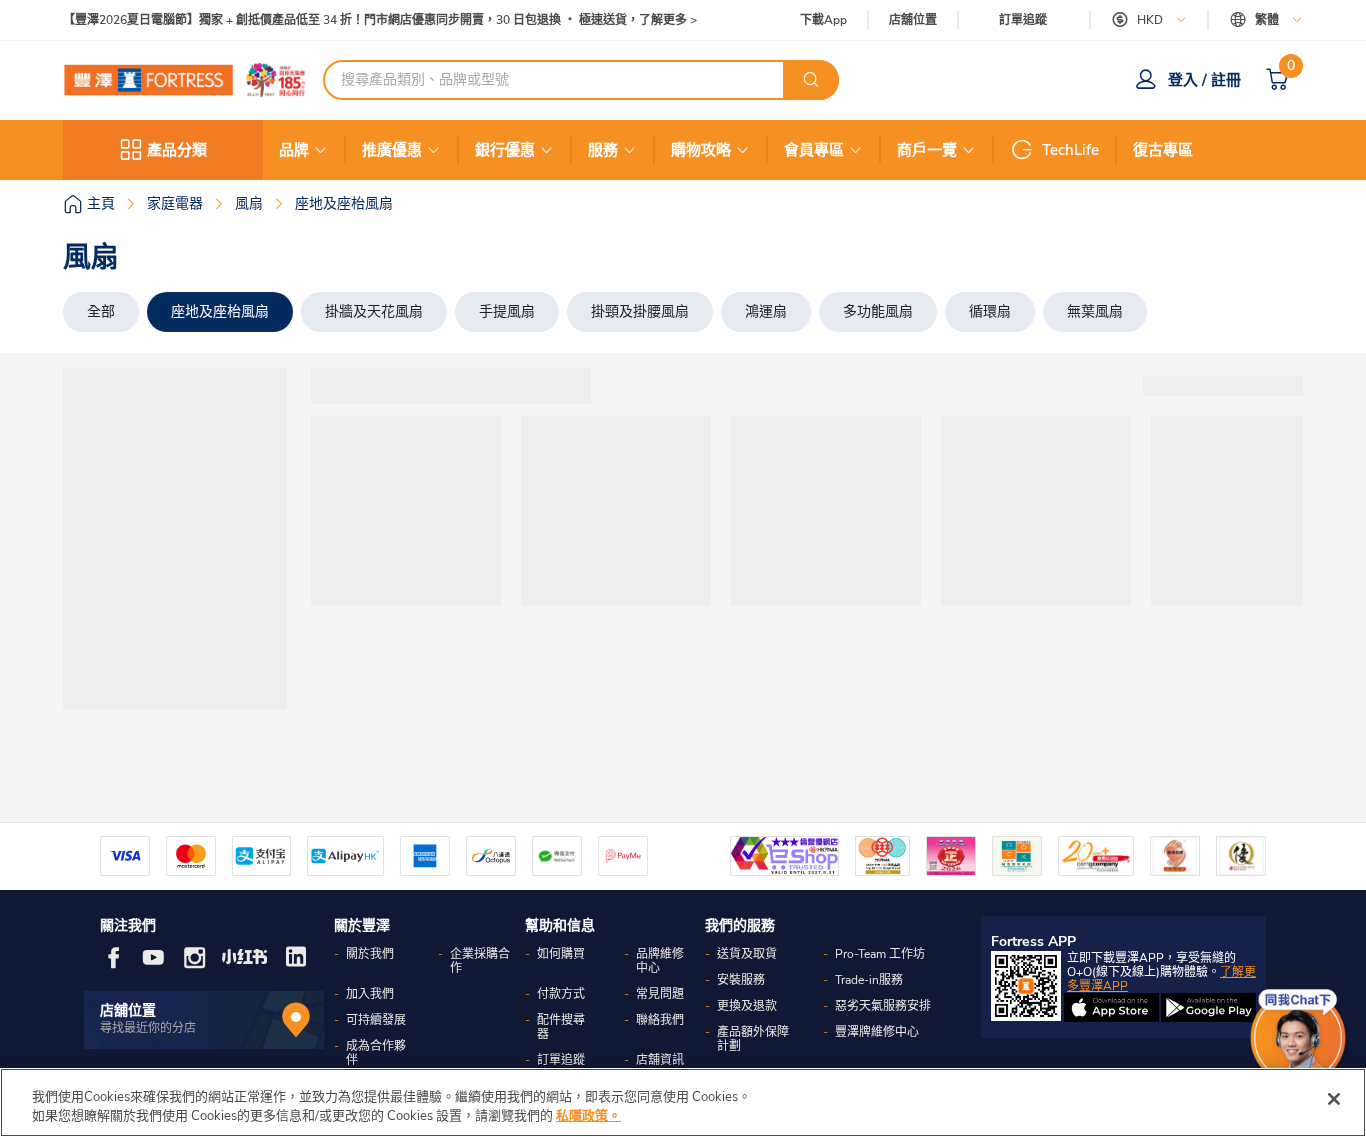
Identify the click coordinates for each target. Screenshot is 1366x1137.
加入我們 (370, 994)
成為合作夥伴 (376, 1053)
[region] (683, 1102)
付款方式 (561, 994)
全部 (101, 311)
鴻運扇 (766, 311)
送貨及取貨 (747, 954)
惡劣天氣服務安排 (883, 1006)
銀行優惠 (505, 150)
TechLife (1070, 150)
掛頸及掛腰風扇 (640, 311)
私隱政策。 (588, 1116)
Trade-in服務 (869, 980)
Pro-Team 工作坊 (880, 954)
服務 (603, 150)
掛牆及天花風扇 (374, 311)
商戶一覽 (927, 150)
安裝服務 (741, 980)
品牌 (294, 150)
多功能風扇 (878, 311)
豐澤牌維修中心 (877, 1032)
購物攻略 (701, 150)
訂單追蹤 (1023, 20)
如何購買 (561, 954)
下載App (823, 20)
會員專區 (814, 150)
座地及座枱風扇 (220, 311)
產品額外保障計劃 (753, 1039)
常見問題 (660, 994)
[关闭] (1334, 1099)
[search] (811, 80)
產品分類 (177, 150)
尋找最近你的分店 (148, 1028)
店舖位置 (913, 20)
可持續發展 (376, 1020)
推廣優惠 (392, 150)
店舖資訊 (660, 1060)
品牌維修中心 (660, 961)
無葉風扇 (1095, 311)
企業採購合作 (480, 961)
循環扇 (990, 311)
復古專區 (1163, 150)
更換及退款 (747, 1006)
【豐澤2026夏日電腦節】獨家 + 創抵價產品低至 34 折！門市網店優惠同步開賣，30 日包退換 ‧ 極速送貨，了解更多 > (380, 20)
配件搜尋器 (561, 1027)
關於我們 (370, 954)
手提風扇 (507, 311)
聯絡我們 (660, 1020)
